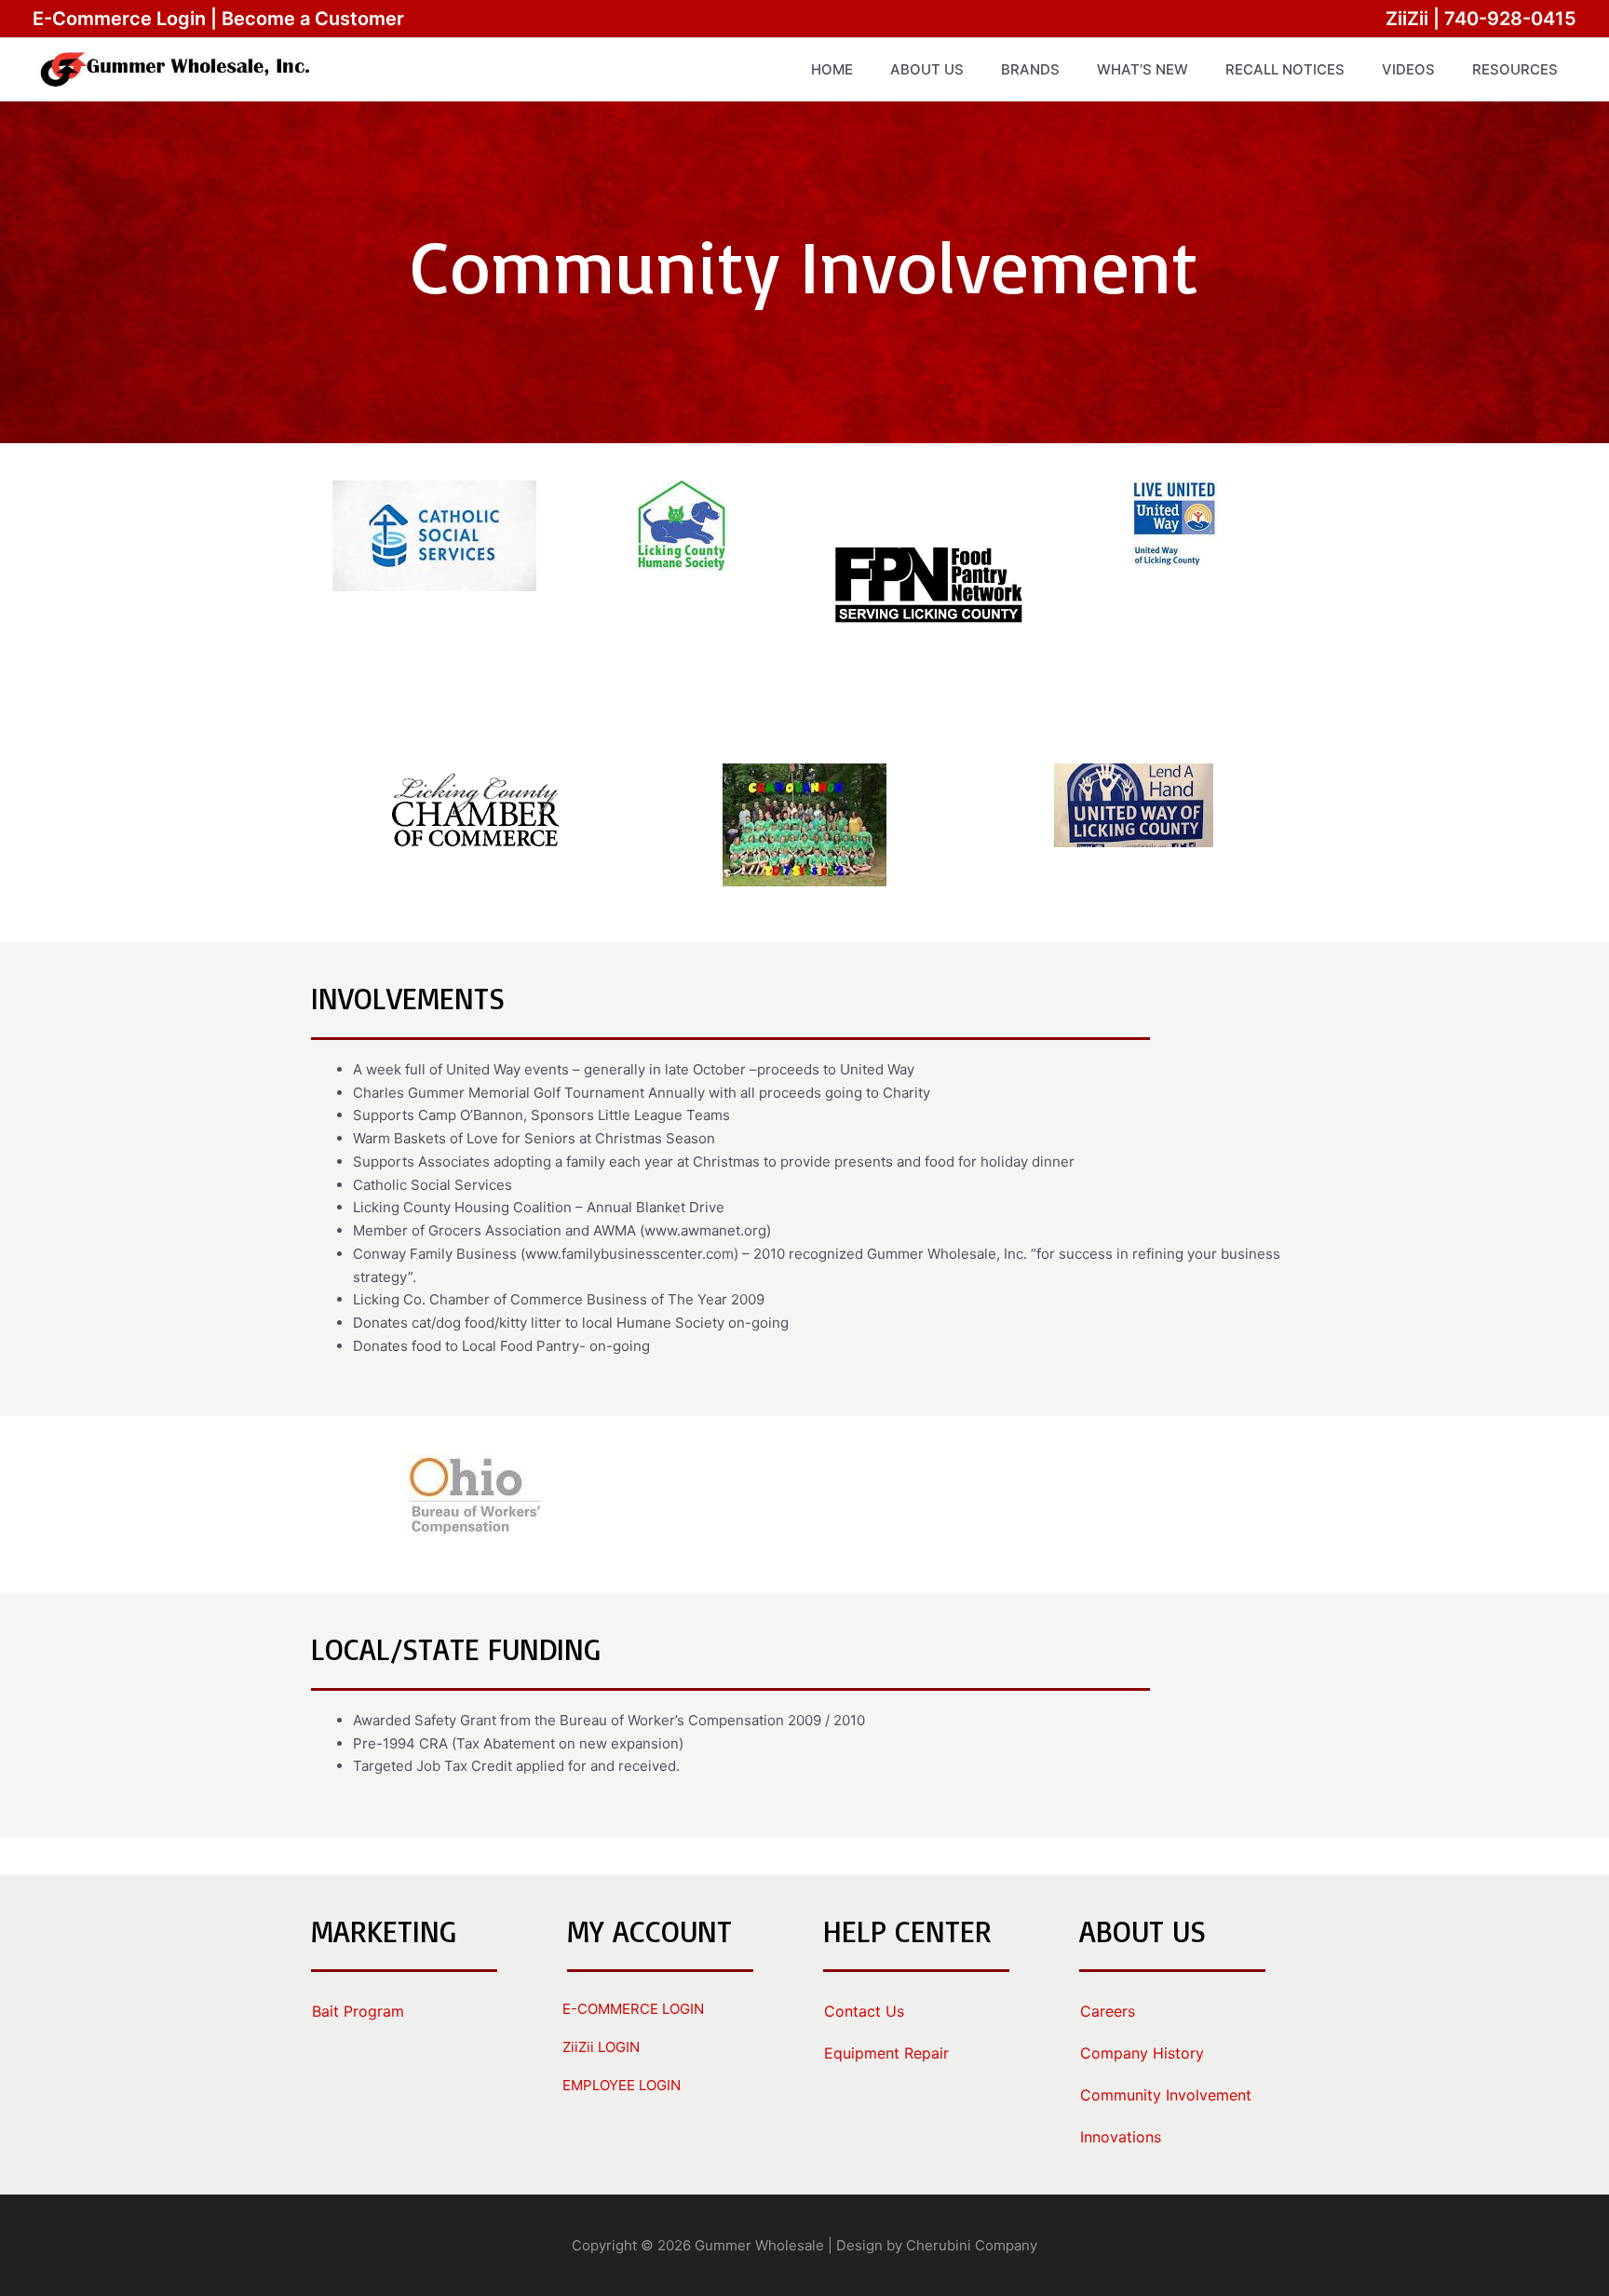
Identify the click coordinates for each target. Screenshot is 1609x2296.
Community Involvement (1166, 2095)
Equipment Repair (886, 2053)
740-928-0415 (1510, 19)
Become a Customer (313, 19)
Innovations (1121, 2137)
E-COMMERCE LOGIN (633, 2009)
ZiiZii (1407, 19)
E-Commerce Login (119, 19)
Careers (1108, 2011)
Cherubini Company (972, 2245)
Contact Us (864, 2011)
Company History (1142, 2053)
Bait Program (358, 2011)
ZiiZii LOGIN (601, 2047)
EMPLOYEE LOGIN (622, 2085)
